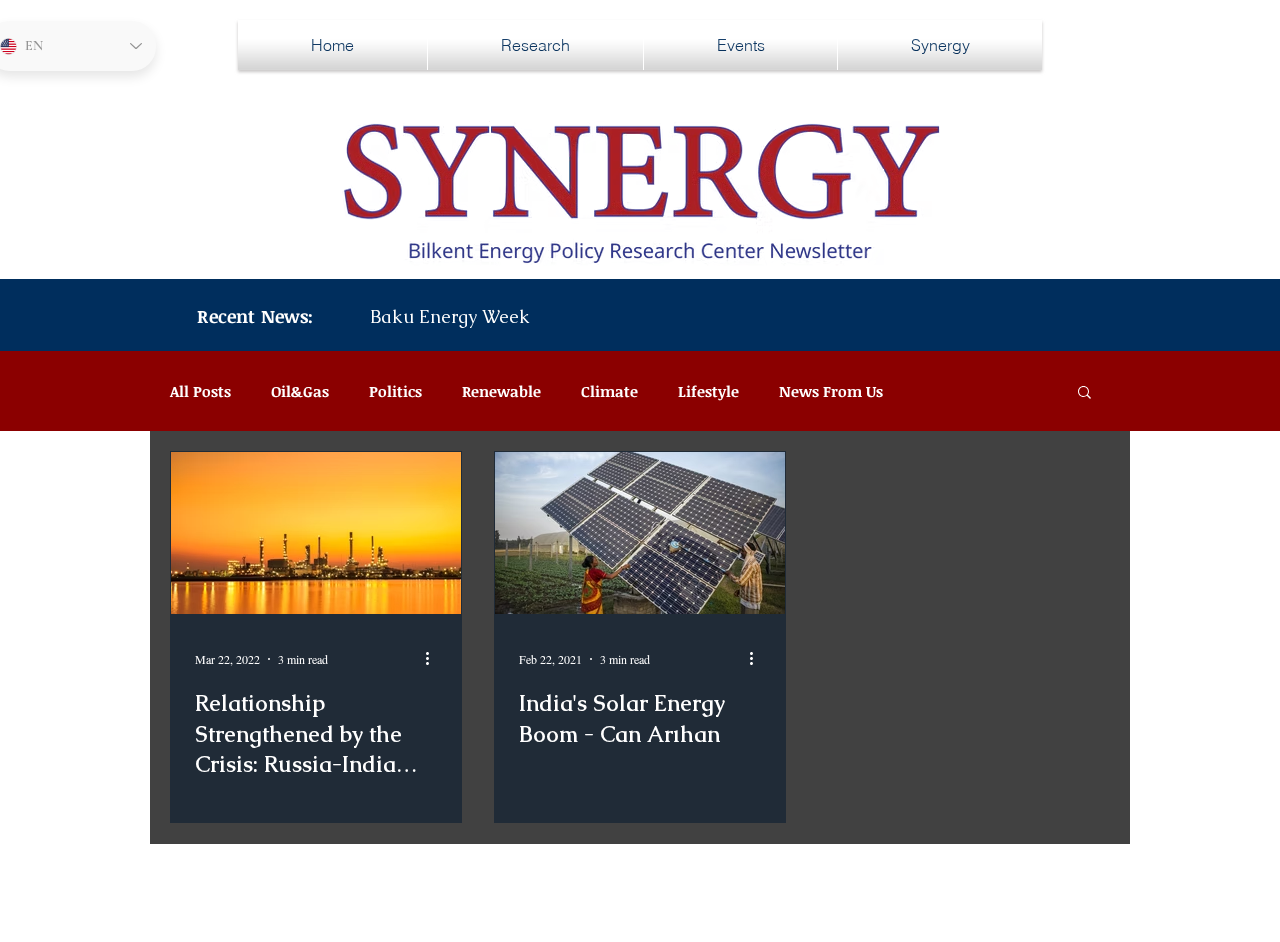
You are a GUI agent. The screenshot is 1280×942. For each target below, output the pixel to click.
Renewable (501, 391)
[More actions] (434, 659)
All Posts (200, 391)
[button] (1084, 393)
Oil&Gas (300, 391)
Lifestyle (708, 391)
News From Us (831, 391)
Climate (609, 391)
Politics (395, 391)
